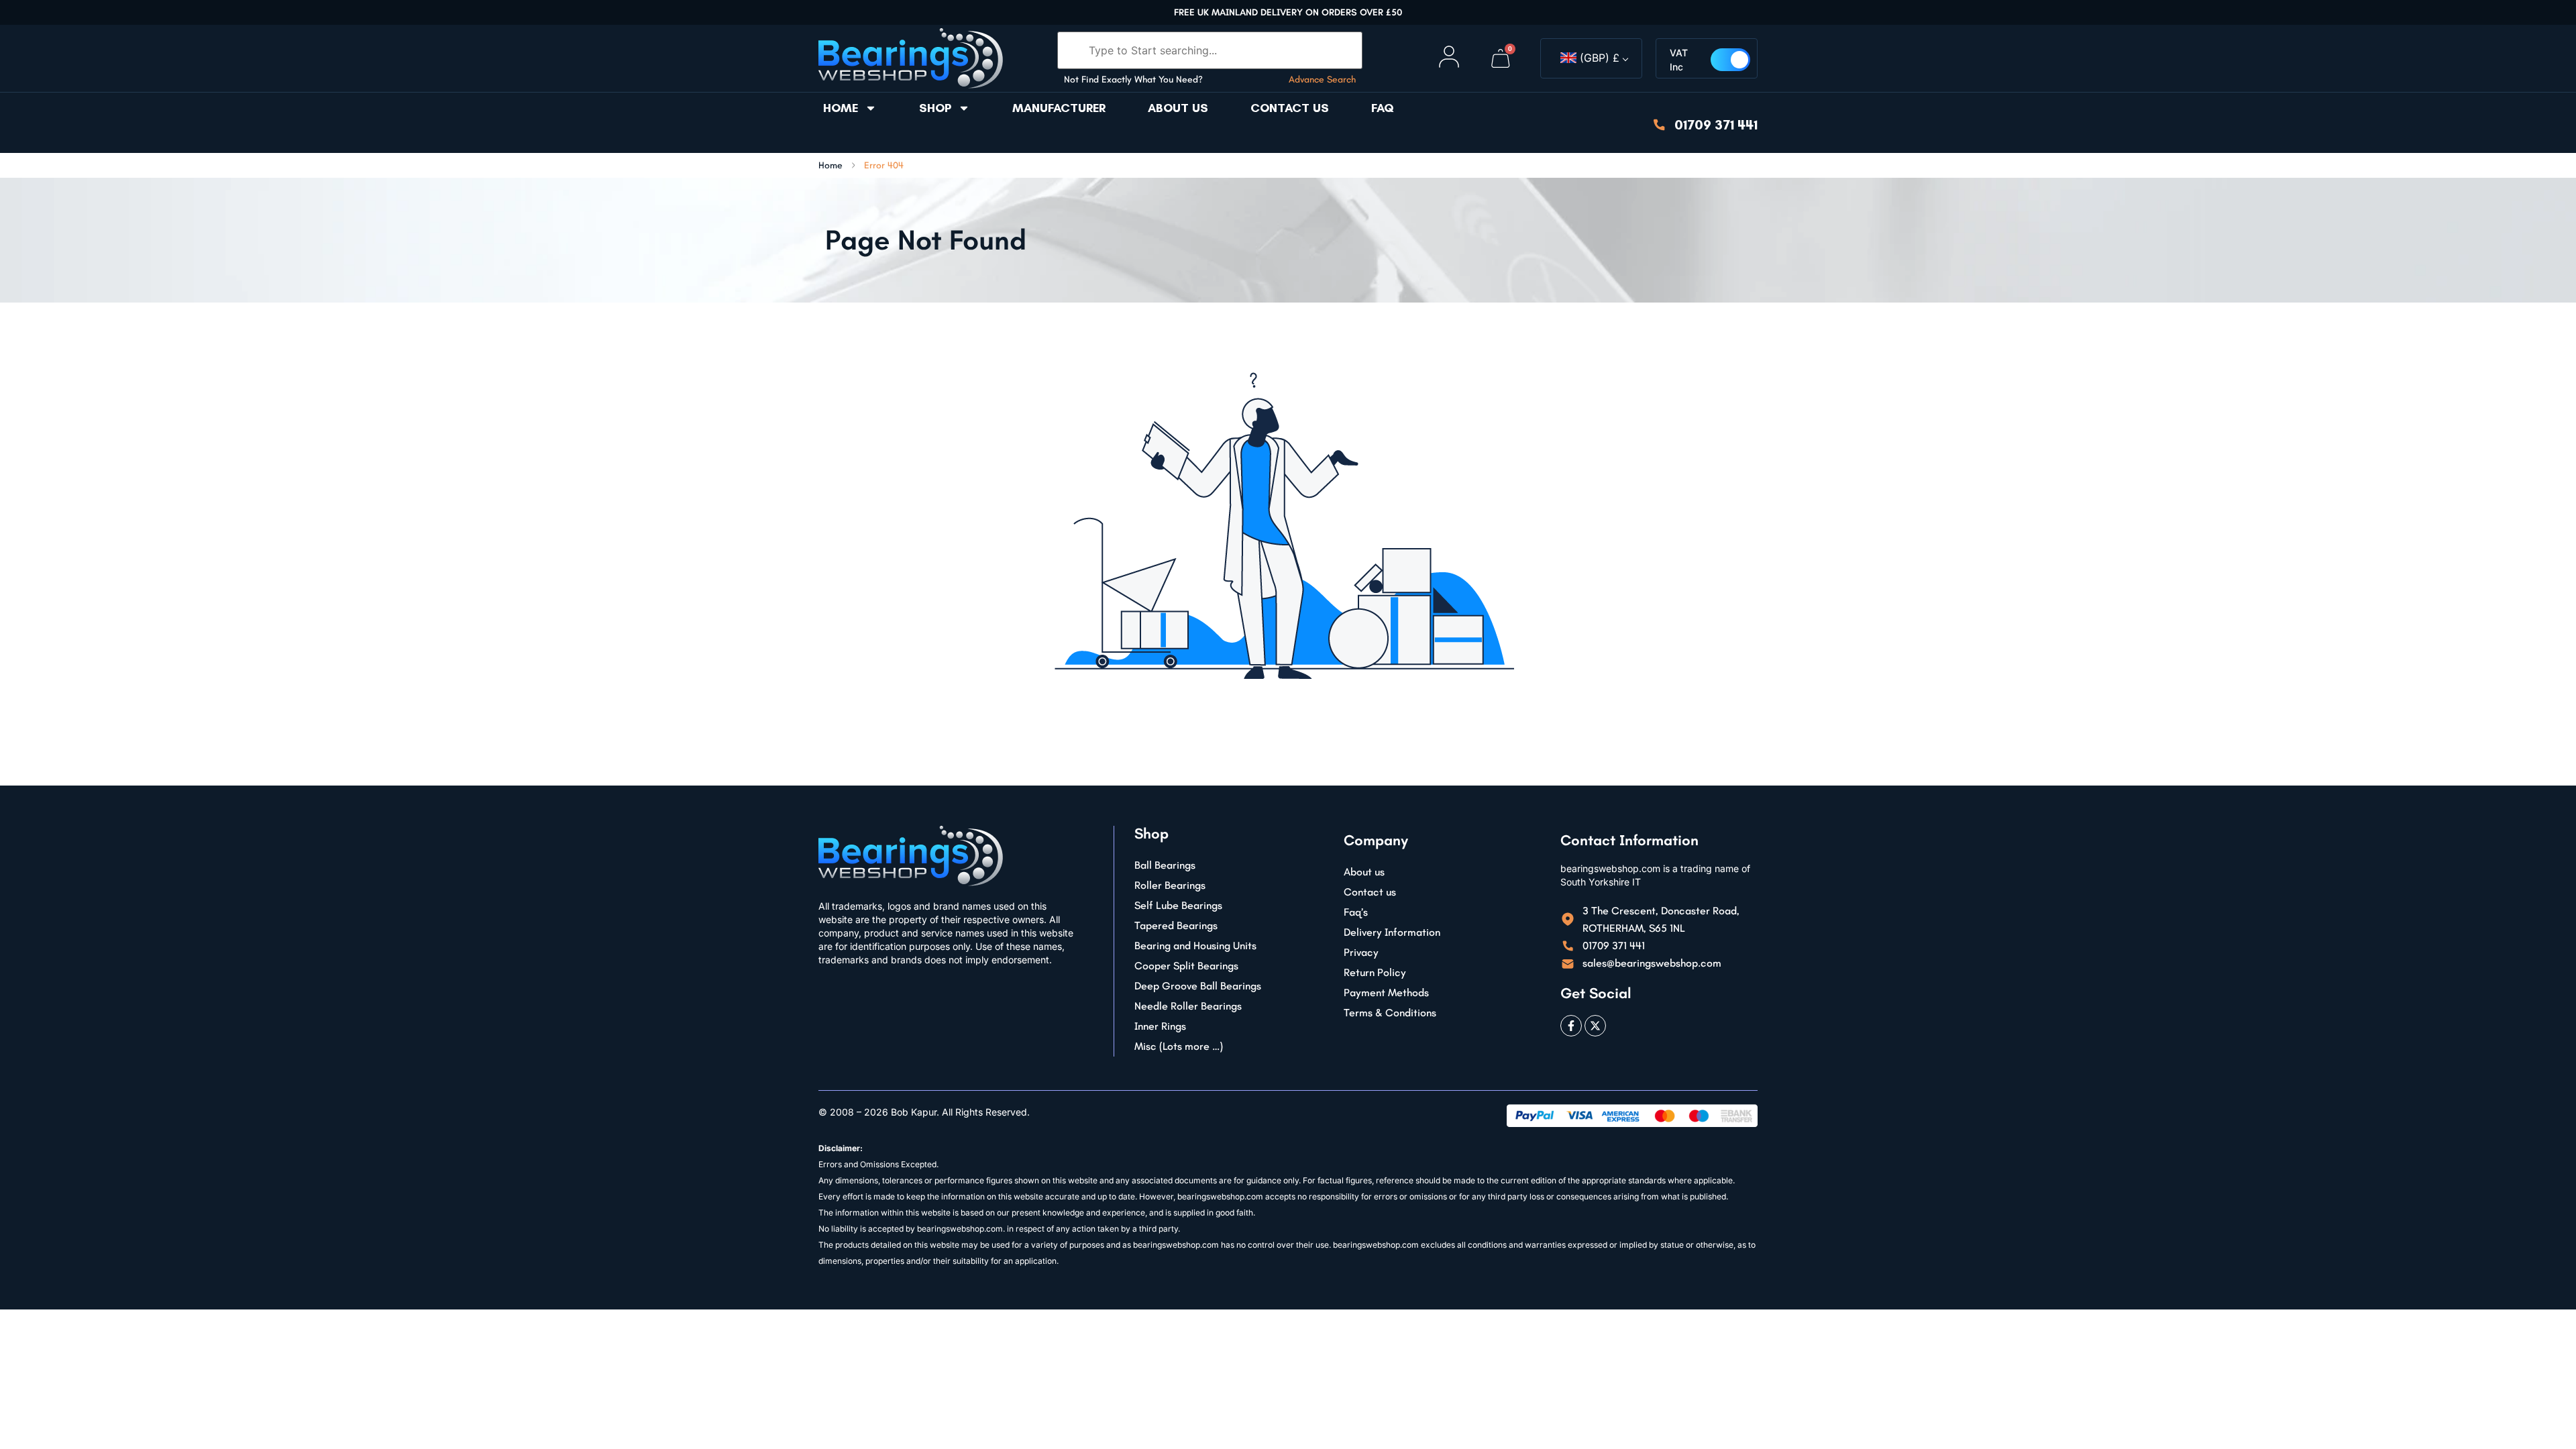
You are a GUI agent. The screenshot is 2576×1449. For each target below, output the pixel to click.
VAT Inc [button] (1679, 60)
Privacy (1361, 952)
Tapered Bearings (1176, 925)
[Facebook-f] (1571, 1026)
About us (1178, 108)
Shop (935, 108)
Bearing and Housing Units (1195, 946)
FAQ (1383, 108)
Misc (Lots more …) (1179, 1046)
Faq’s (1356, 912)
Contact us (1290, 108)
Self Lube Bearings (1178, 905)
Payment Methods (1386, 992)
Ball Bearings (1165, 865)
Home (841, 108)
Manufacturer (1059, 108)
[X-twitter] (1595, 1026)
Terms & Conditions (1390, 1013)
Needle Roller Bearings (1188, 1006)
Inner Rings (1160, 1026)
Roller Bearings (1170, 885)
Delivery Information (1392, 932)
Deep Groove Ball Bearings (1198, 986)
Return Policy (1375, 972)
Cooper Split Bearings (1186, 966)
